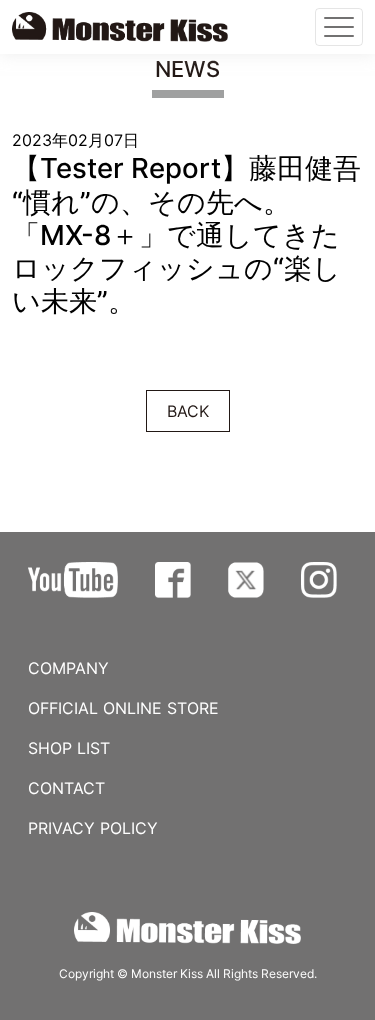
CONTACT (66, 788)
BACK (188, 411)
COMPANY (68, 668)
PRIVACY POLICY (93, 828)
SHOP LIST (69, 748)
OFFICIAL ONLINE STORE (123, 708)
